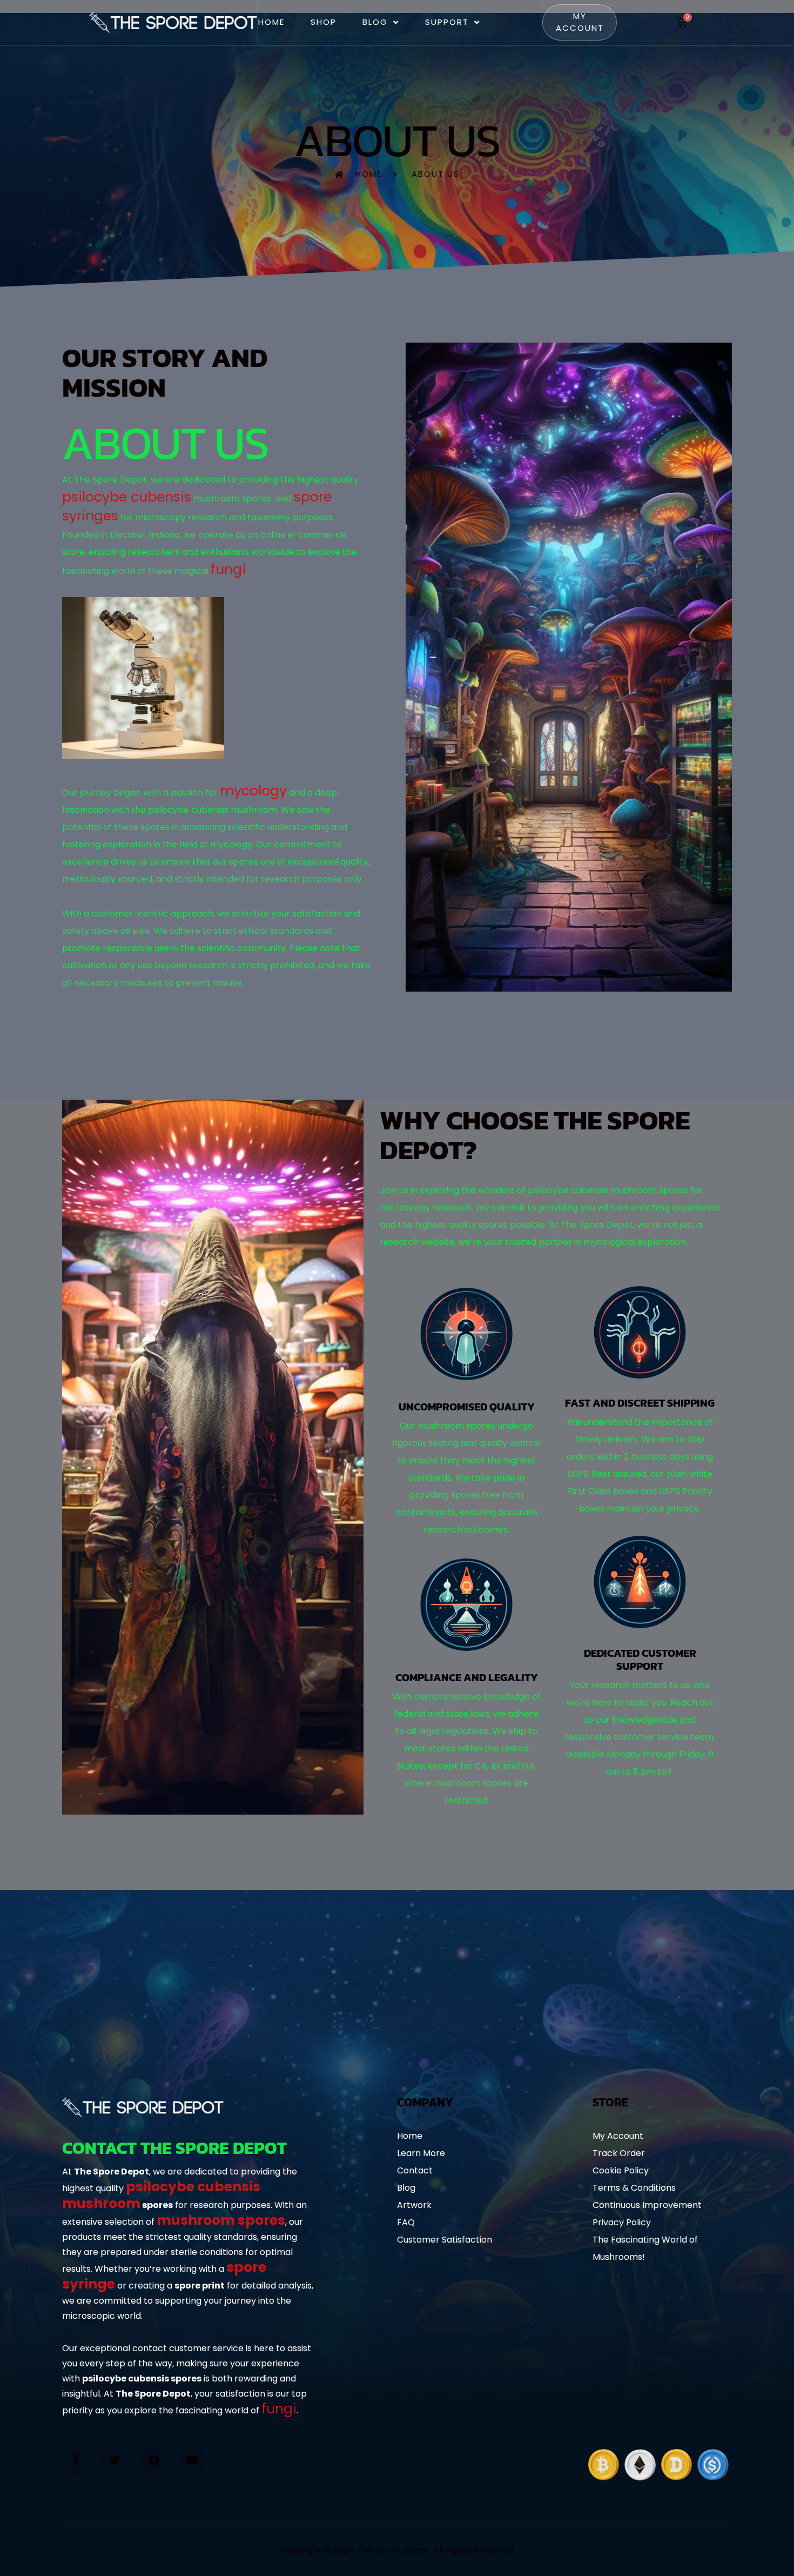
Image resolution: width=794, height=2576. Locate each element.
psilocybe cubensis (127, 497)
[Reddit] (154, 2460)
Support (447, 22)
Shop (324, 22)
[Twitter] (115, 2460)
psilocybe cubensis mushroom (161, 2195)
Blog (375, 22)
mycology (253, 791)
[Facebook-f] (76, 2460)
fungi (228, 569)
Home (271, 22)
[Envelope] (193, 2460)
